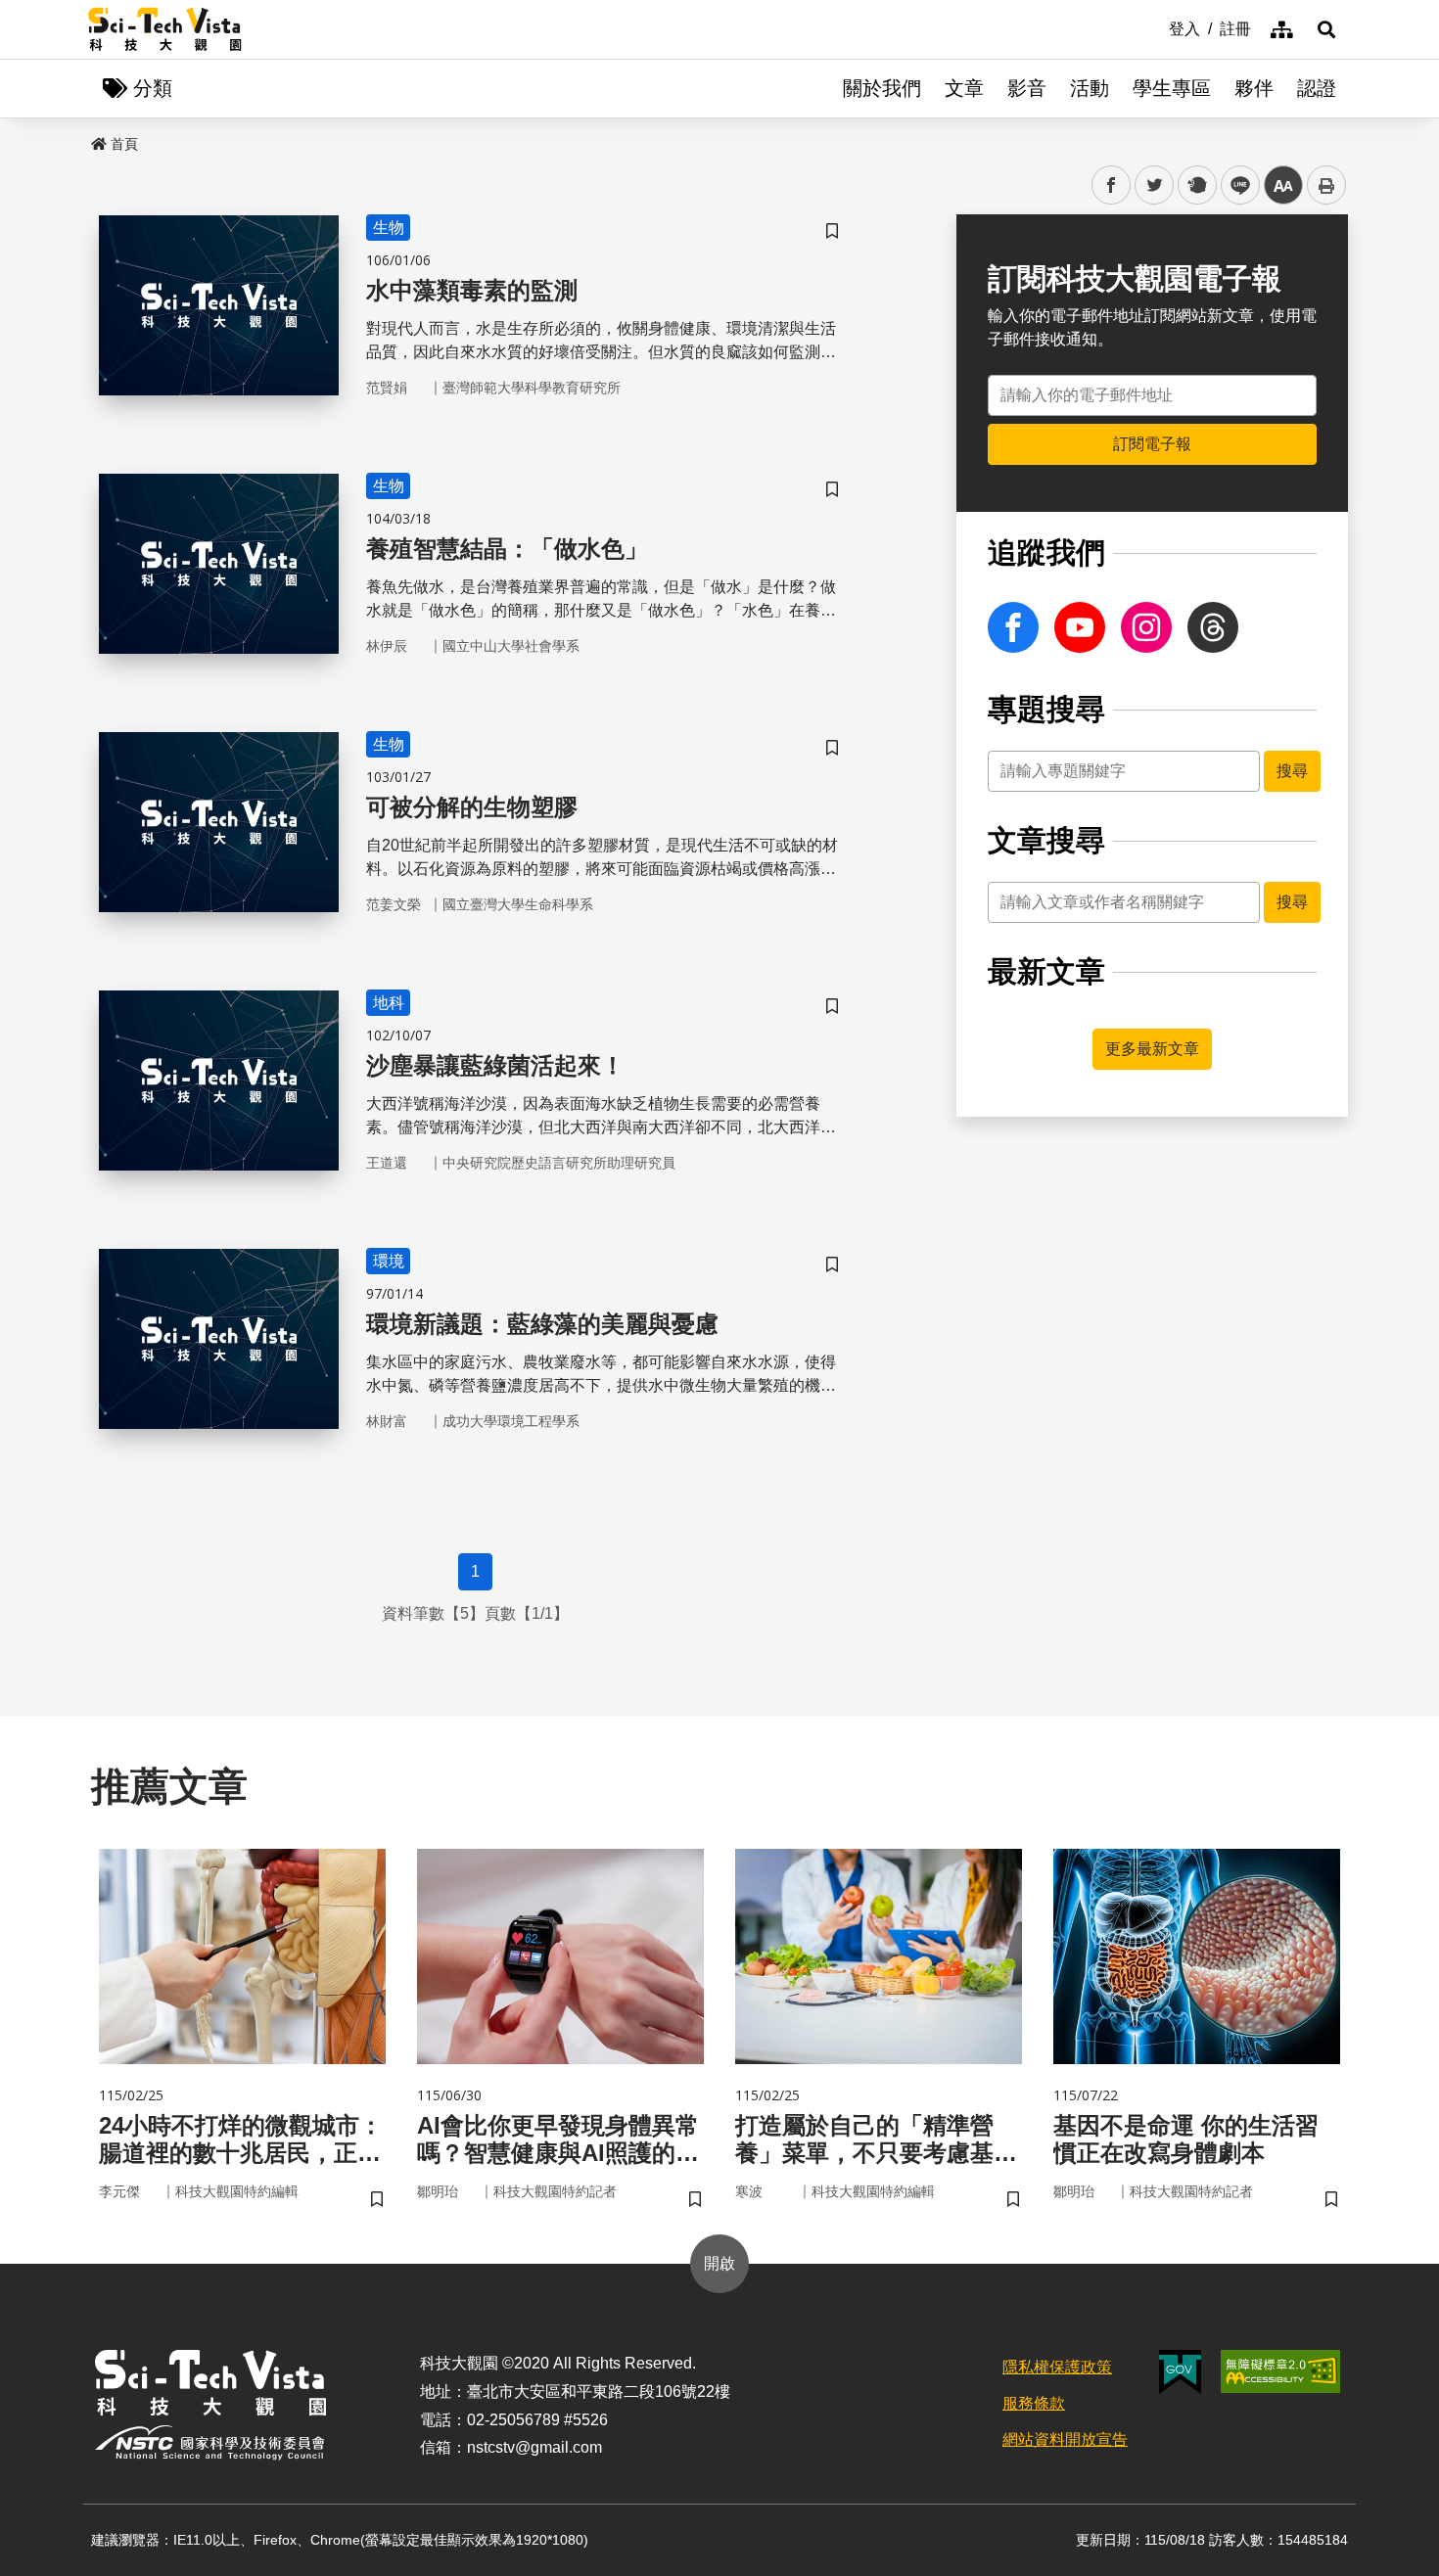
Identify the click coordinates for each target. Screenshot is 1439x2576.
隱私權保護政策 (1057, 2367)
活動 (1090, 88)
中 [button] (1283, 185)
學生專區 (1172, 88)
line (1234, 185)
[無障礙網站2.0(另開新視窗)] (1280, 2371)
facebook (1112, 185)
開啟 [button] (719, 2263)
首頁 (124, 144)
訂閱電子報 (1152, 444)
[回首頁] (165, 29)
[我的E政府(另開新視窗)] (1180, 2372)
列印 (1326, 185)
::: (1155, 27)
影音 (1027, 88)
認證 (1317, 88)
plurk (1196, 185)
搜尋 (1292, 771)
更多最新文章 (1152, 1049)
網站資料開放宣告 (1065, 2439)
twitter (1155, 185)
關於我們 (882, 88)
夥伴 (1254, 88)
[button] (1326, 29)
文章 (964, 88)
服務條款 (1034, 2403)
